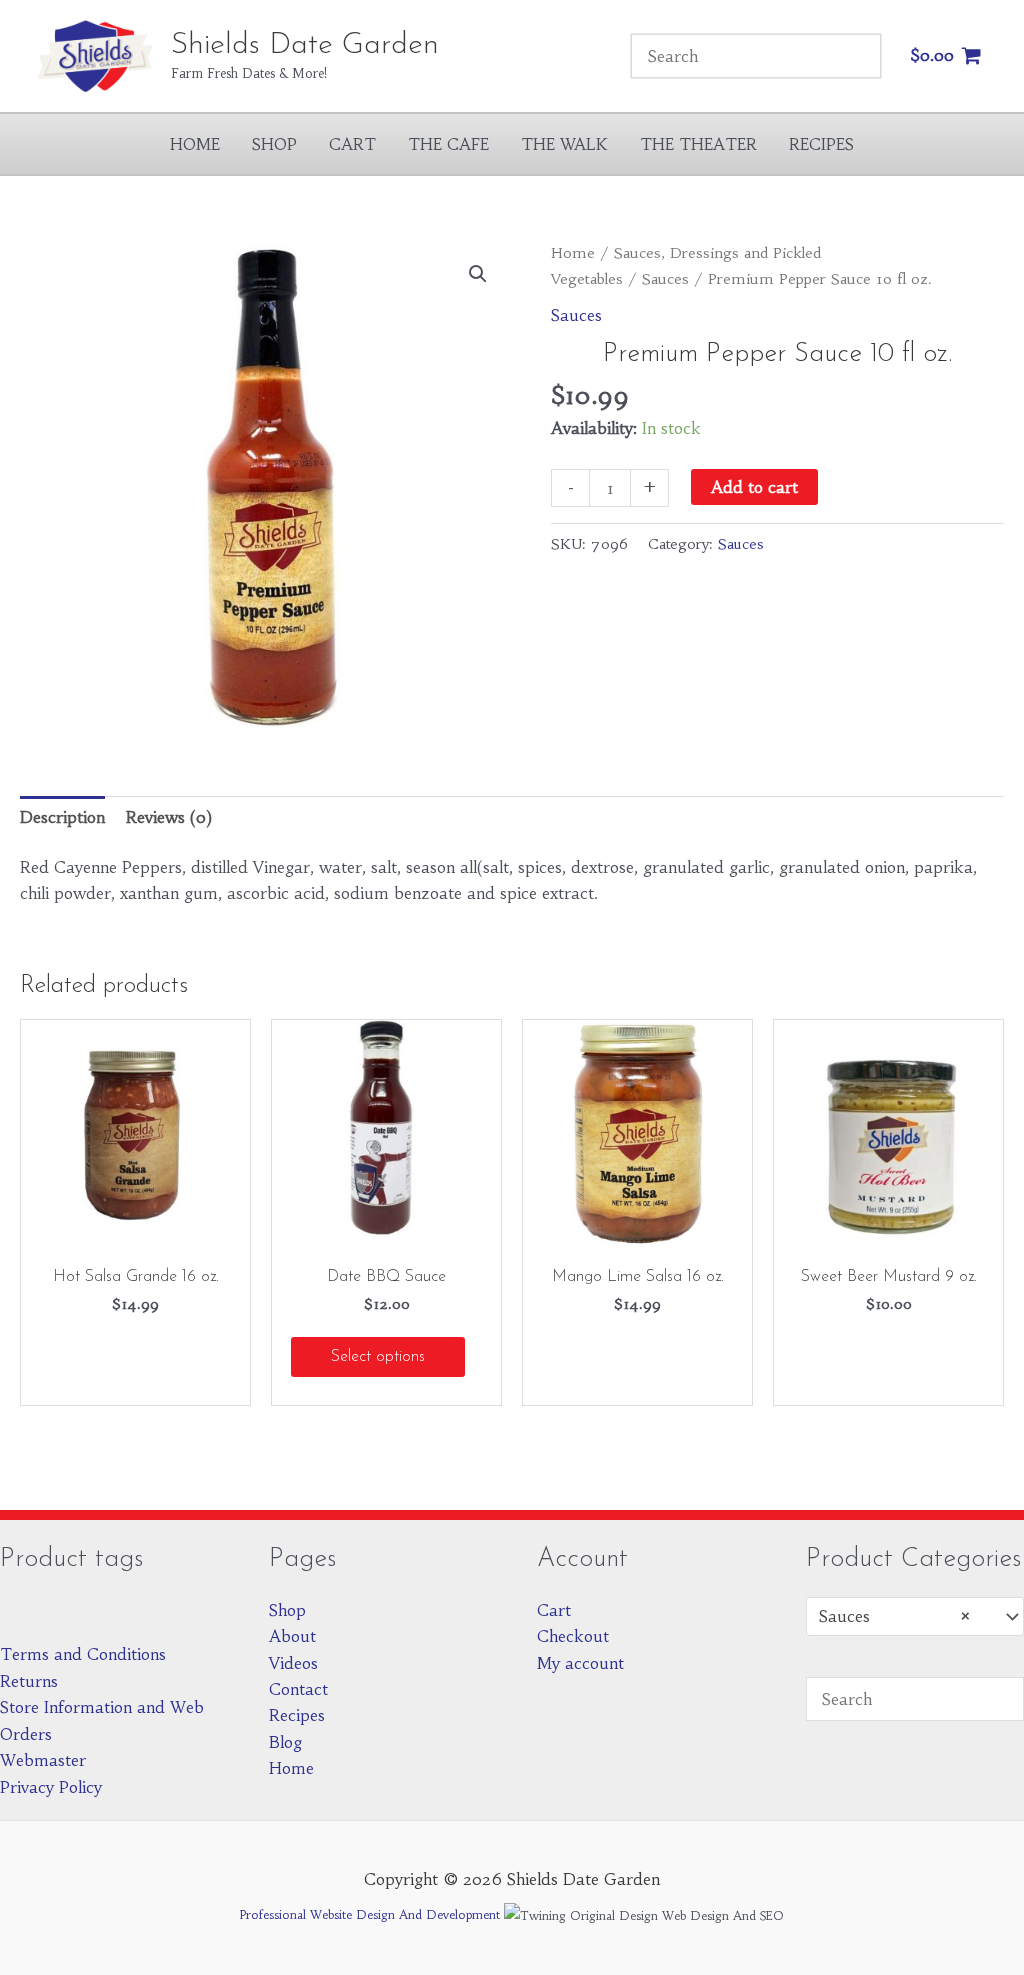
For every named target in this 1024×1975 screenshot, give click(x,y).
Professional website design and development (370, 1914)
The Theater (698, 144)
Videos (293, 1663)
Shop (274, 144)
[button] (478, 274)
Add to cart (754, 487)
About (292, 1636)
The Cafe (448, 144)
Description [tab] (62, 817)
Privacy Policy (51, 1787)
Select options (378, 1357)
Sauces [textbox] (895, 1616)
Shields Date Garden (305, 45)
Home (195, 144)
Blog (285, 1742)
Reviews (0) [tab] (169, 817)
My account (580, 1663)
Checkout (573, 1636)
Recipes (821, 144)
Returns (29, 1681)
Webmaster (43, 1760)
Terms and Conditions (83, 1654)
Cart (352, 144)
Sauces (665, 279)
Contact (298, 1689)
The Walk (564, 144)
